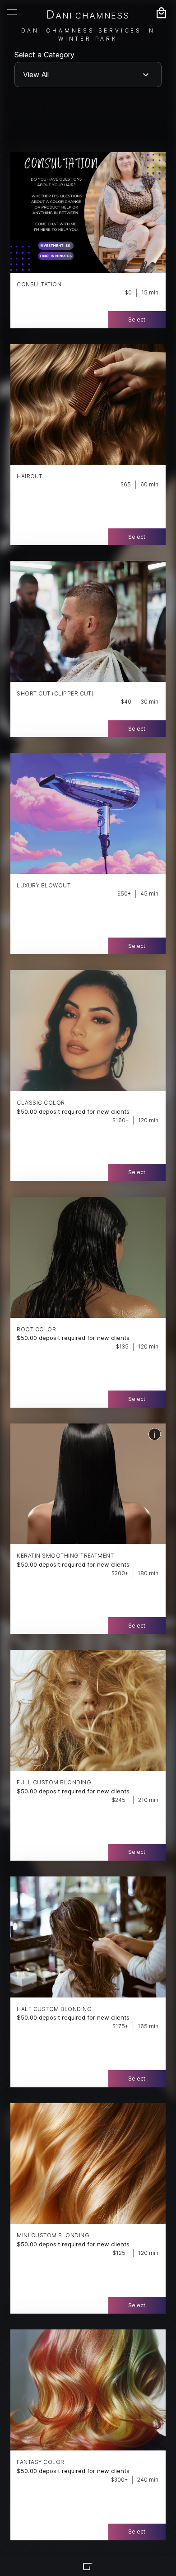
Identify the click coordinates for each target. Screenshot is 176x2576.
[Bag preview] (161, 13)
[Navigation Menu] (12, 12)
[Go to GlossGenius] (88, 2567)
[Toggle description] (155, 1434)
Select (137, 320)
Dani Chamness (88, 15)
